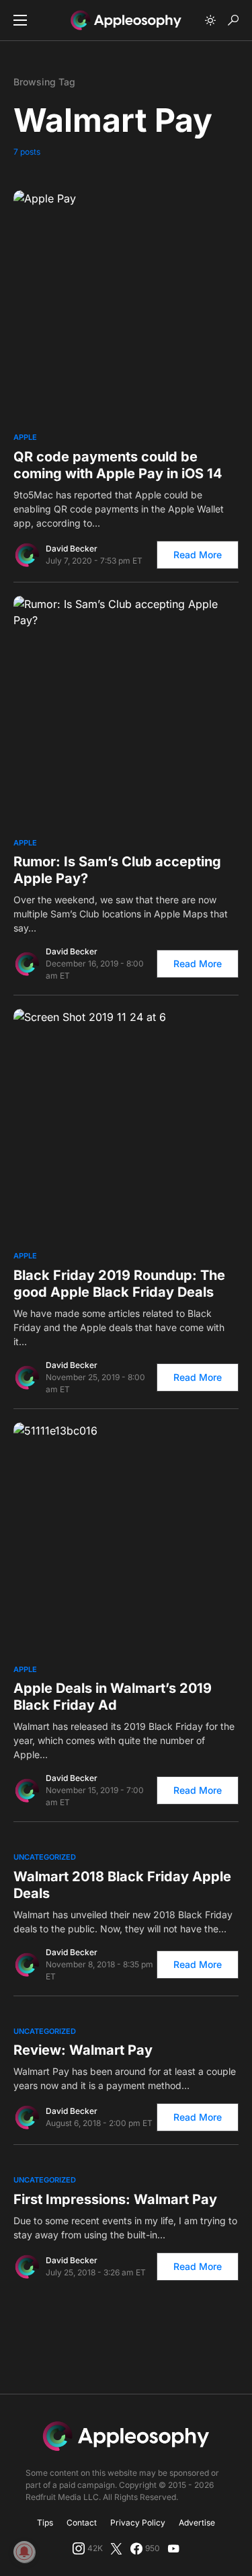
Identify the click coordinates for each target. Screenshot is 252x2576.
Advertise (197, 2523)
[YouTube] (173, 2548)
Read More (198, 555)
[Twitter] (116, 2548)
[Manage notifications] (24, 2552)
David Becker (72, 548)
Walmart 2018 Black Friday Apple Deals (122, 1885)
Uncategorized (45, 1857)
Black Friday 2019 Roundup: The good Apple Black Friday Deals (119, 1284)
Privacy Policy (138, 2523)
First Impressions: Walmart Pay (115, 2199)
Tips (45, 2523)
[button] (20, 20)
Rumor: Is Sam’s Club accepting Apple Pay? (117, 870)
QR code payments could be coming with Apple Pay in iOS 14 (118, 465)
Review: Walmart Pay (83, 2050)
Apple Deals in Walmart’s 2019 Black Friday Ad (113, 1697)
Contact (82, 2523)
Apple (25, 437)
